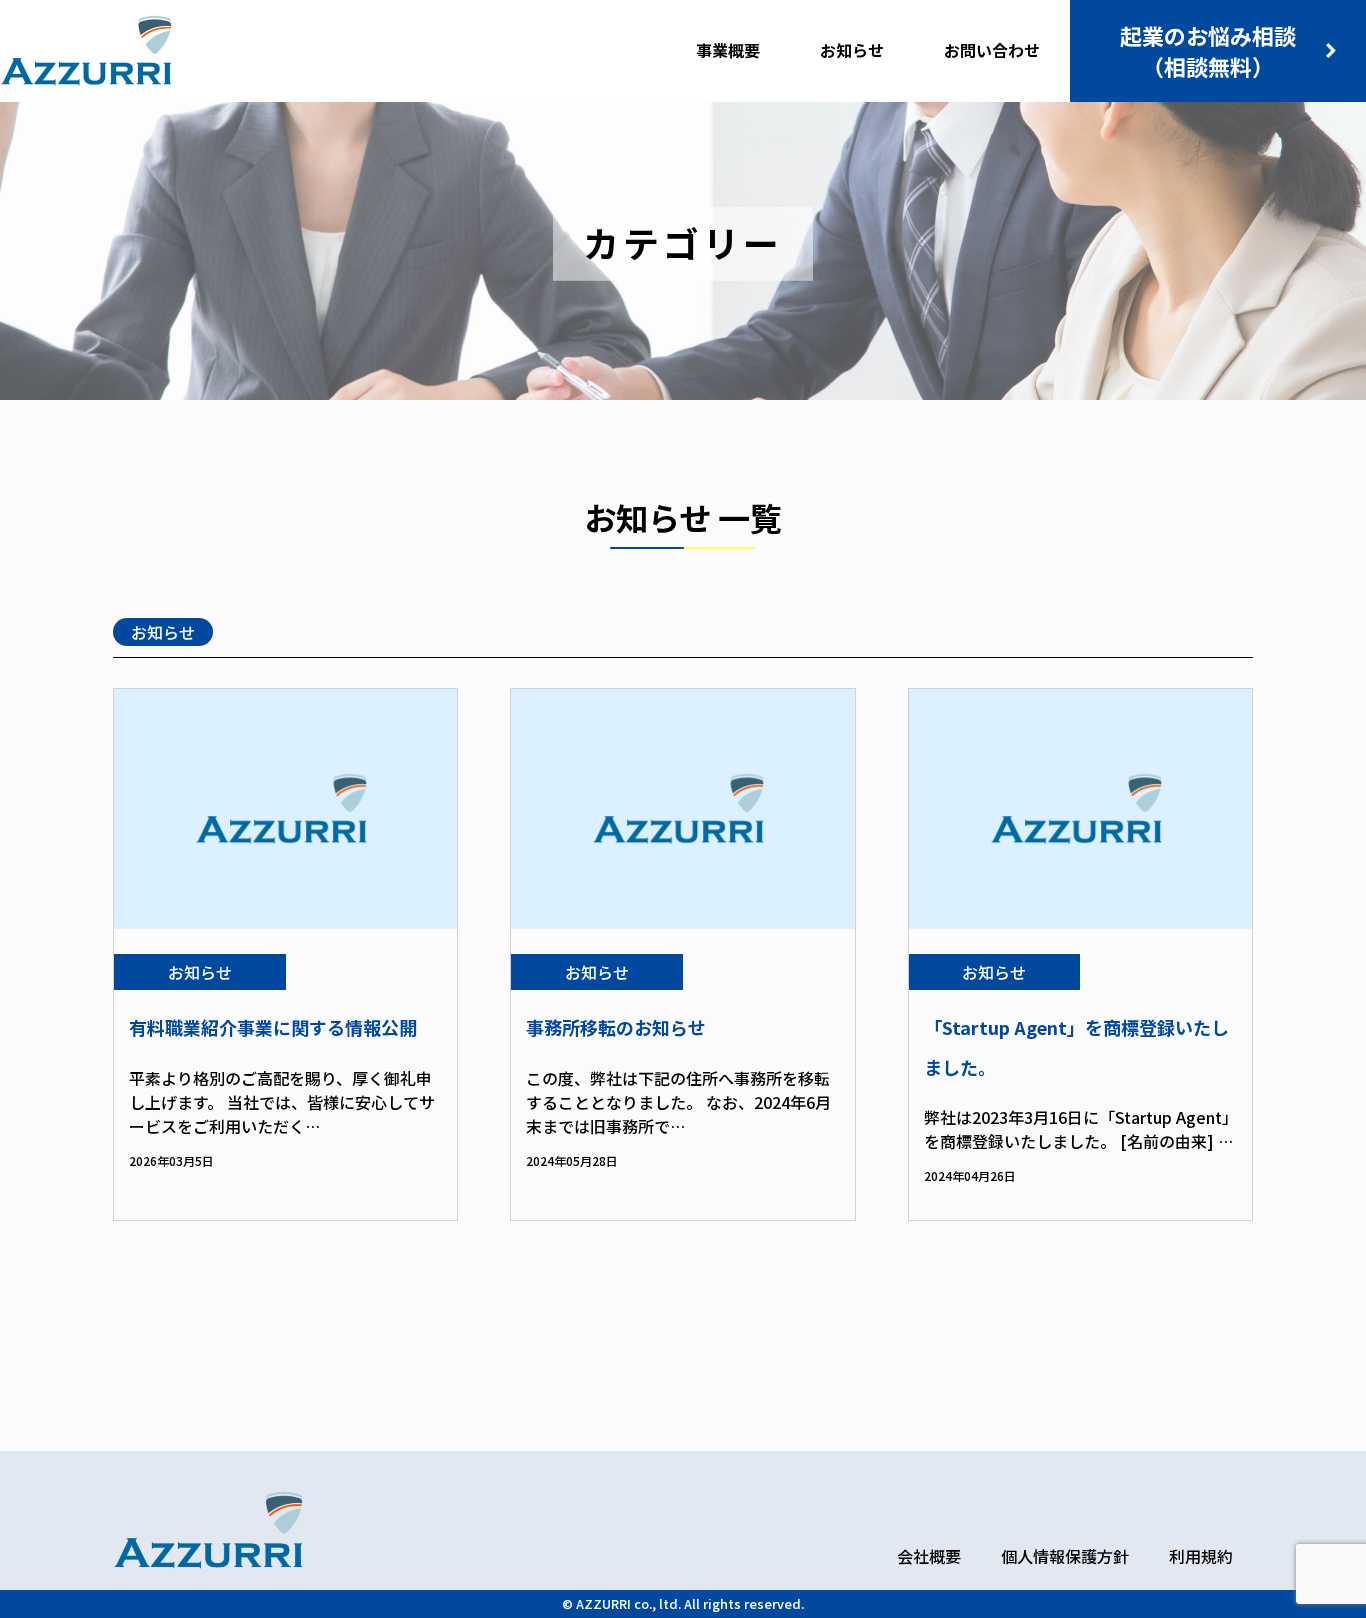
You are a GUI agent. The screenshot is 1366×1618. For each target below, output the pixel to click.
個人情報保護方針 (1065, 1556)
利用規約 (1201, 1556)
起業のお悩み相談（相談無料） (1208, 50)
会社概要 (929, 1556)
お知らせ (163, 632)
